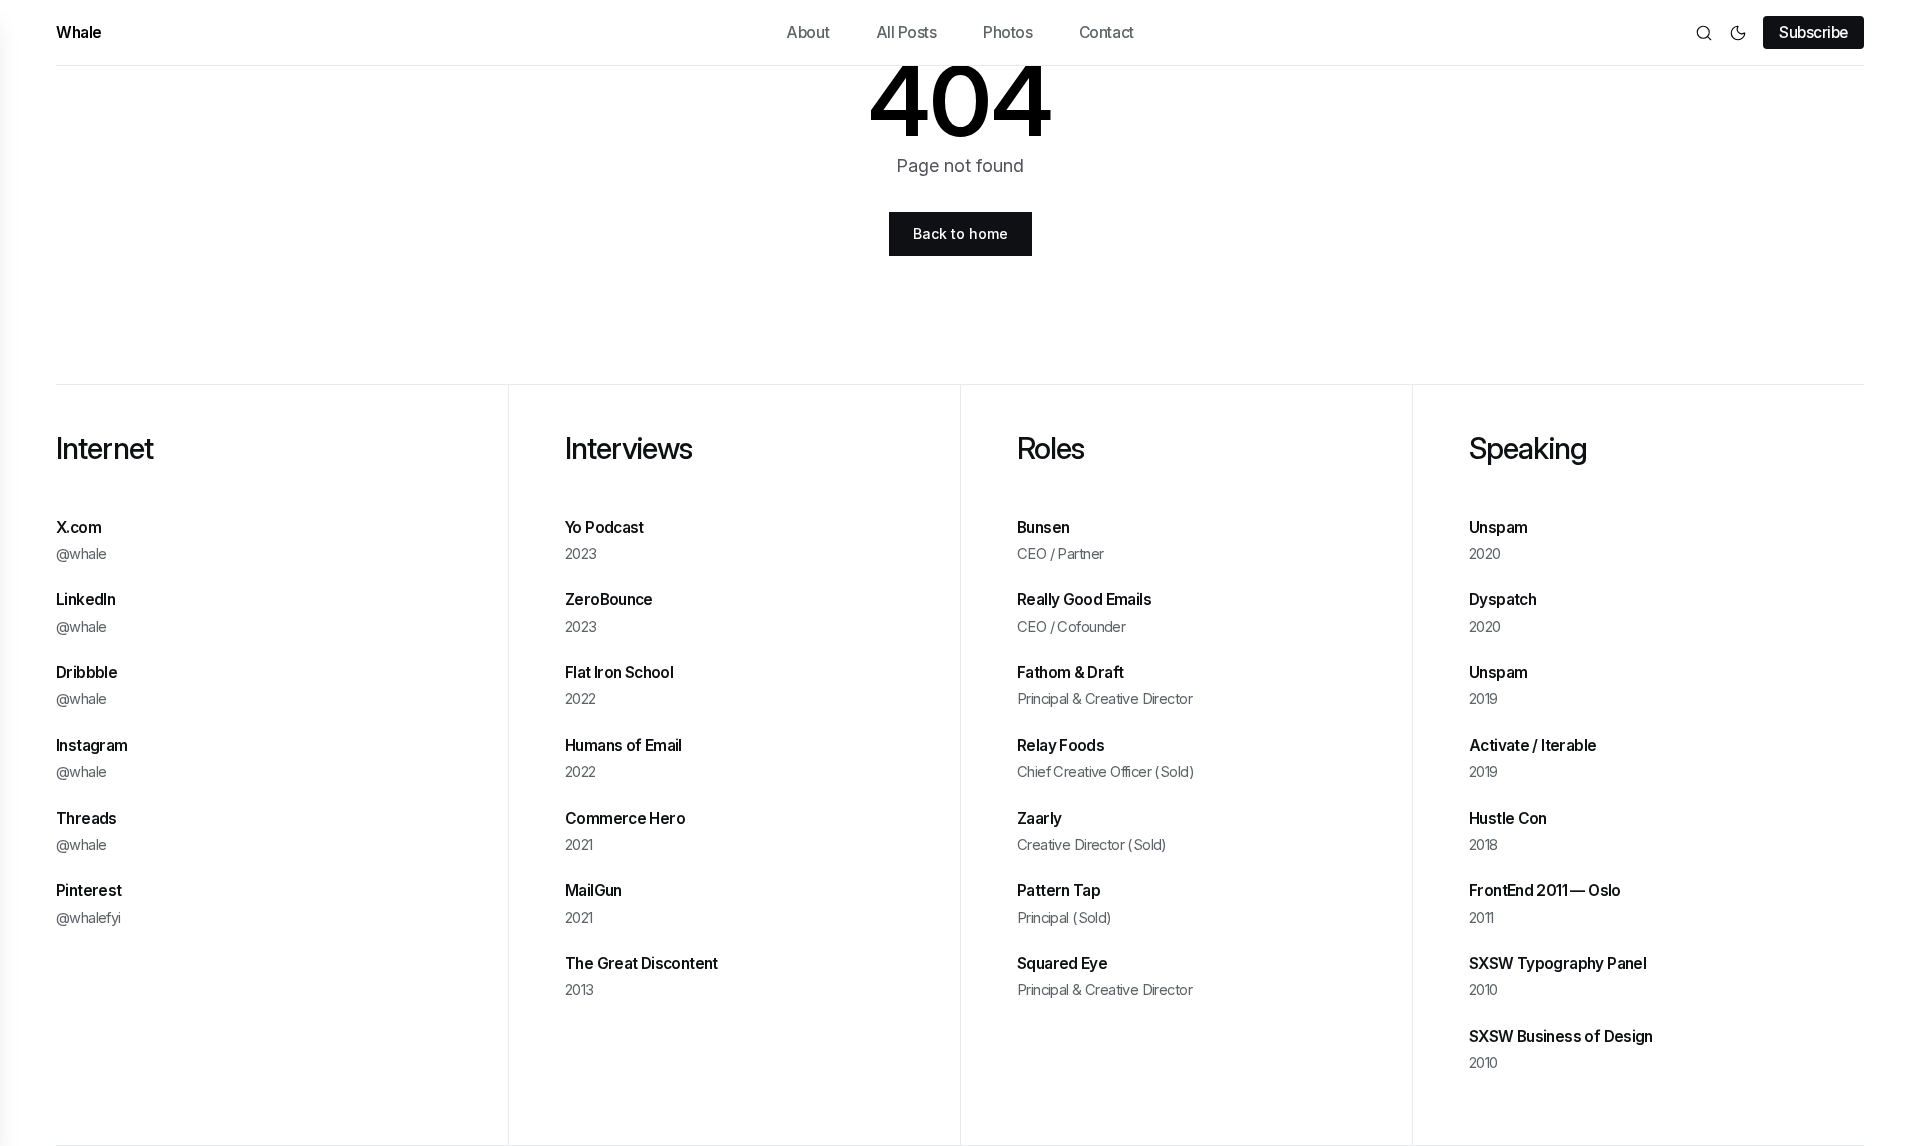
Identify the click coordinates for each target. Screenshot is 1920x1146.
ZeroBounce (609, 600)
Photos (1007, 32)
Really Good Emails (1084, 600)
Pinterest (88, 891)
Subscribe (1813, 32)
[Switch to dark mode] (1738, 33)
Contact (1106, 32)
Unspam (1498, 527)
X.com (78, 527)
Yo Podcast (604, 527)
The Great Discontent (641, 964)
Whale (79, 32)
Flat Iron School (619, 673)
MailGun (593, 891)
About (807, 32)
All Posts (906, 32)
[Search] (1704, 33)
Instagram (91, 745)
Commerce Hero (625, 818)
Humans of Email (623, 745)
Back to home (960, 233)
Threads (86, 818)
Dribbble (86, 673)
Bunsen (1043, 527)
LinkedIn (85, 600)
